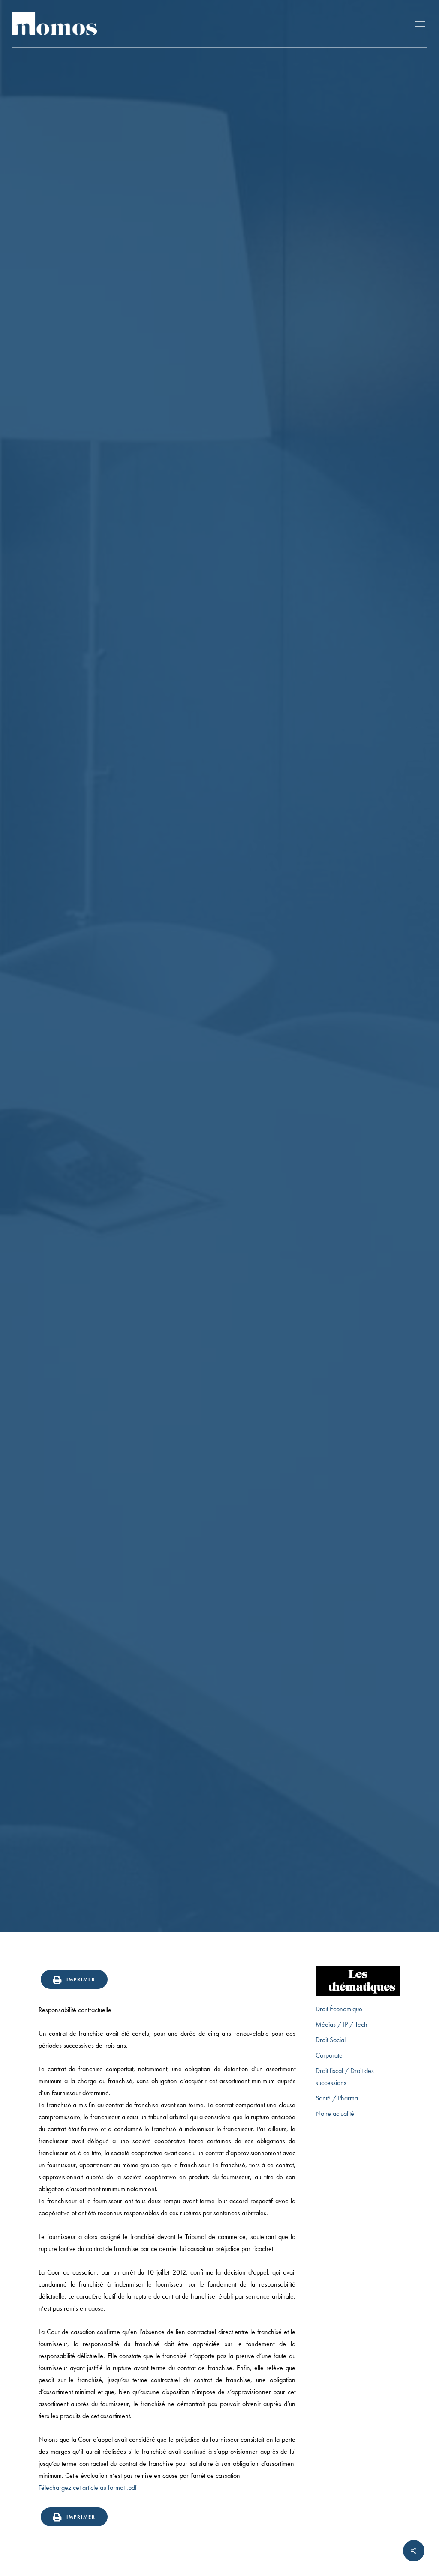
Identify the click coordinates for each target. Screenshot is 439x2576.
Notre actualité (335, 2114)
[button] (420, 24)
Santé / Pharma (337, 2098)
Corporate (329, 2055)
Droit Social (331, 2040)
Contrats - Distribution (219, 1045)
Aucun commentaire (265, 1111)
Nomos (152, 1111)
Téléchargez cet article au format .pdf (88, 2487)
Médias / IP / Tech (341, 2024)
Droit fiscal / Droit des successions (345, 2077)
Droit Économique (339, 2009)
